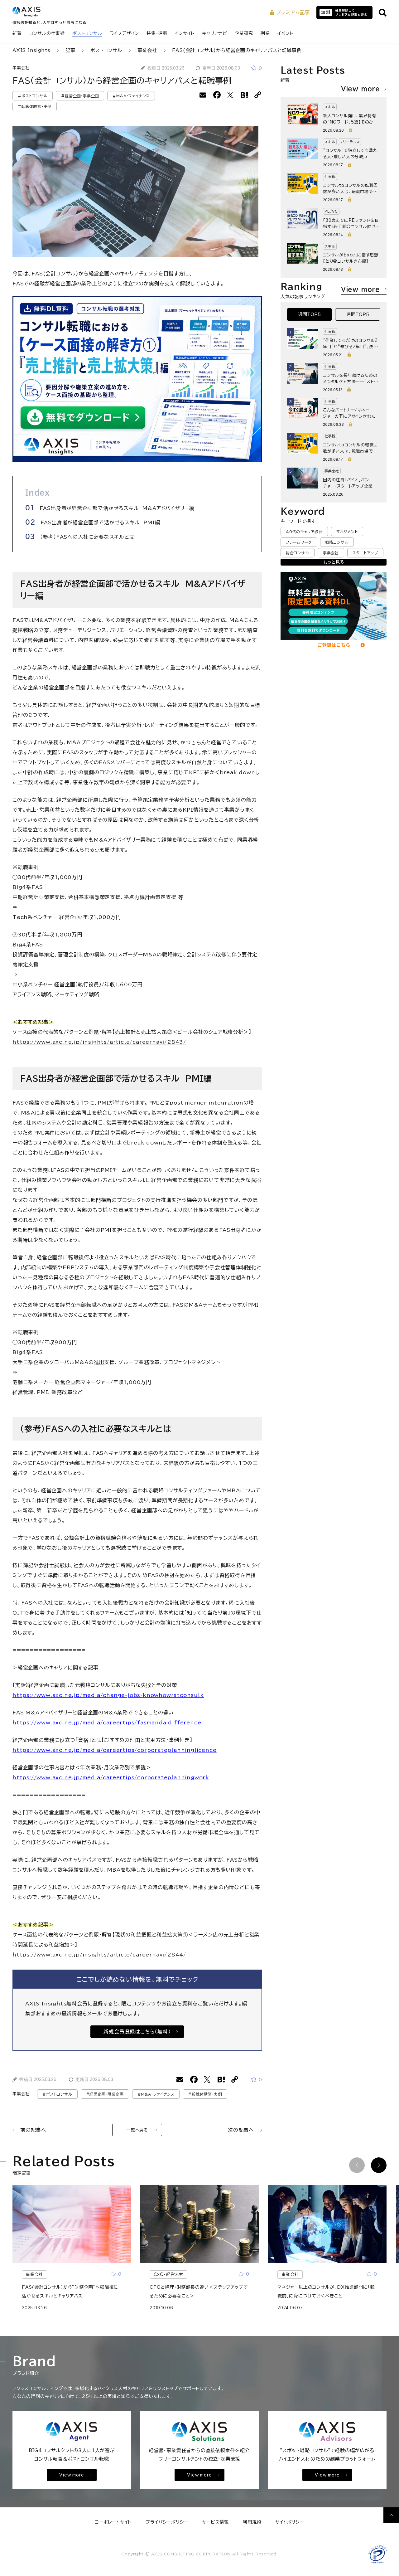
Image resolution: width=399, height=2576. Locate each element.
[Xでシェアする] (231, 95)
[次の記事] (379, 2165)
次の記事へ (241, 2130)
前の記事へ (33, 2130)
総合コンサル (298, 553)
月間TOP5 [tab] (358, 314)
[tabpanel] (334, 412)
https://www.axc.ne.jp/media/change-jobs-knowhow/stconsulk (108, 1695)
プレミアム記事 (293, 12)
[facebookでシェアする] (217, 95)
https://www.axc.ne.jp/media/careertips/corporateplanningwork (111, 1777)
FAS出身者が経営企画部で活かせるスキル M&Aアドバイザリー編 (117, 508)
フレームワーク (299, 542)
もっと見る (334, 562)
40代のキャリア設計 (304, 532)
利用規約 (252, 2522)
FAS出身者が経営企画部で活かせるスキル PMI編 (100, 522)
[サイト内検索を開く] (383, 13)
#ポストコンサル (33, 96)
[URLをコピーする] (258, 95)
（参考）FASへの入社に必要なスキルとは (87, 537)
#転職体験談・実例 (35, 106)
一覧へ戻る (137, 2130)
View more (361, 89)
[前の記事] (357, 2165)
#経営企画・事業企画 (80, 96)
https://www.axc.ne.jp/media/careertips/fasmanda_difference (107, 1723)
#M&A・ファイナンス (131, 96)
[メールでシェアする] (203, 95)
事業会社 (21, 68)
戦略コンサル (337, 542)
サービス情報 (215, 2522)
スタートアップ (365, 553)
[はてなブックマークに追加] (244, 95)
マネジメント (347, 532)
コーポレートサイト (113, 2522)
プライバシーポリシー (167, 2522)
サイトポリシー (290, 2522)
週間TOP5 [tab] (310, 314)
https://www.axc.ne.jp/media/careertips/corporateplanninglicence (114, 1750)
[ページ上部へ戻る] (391, 2515)
